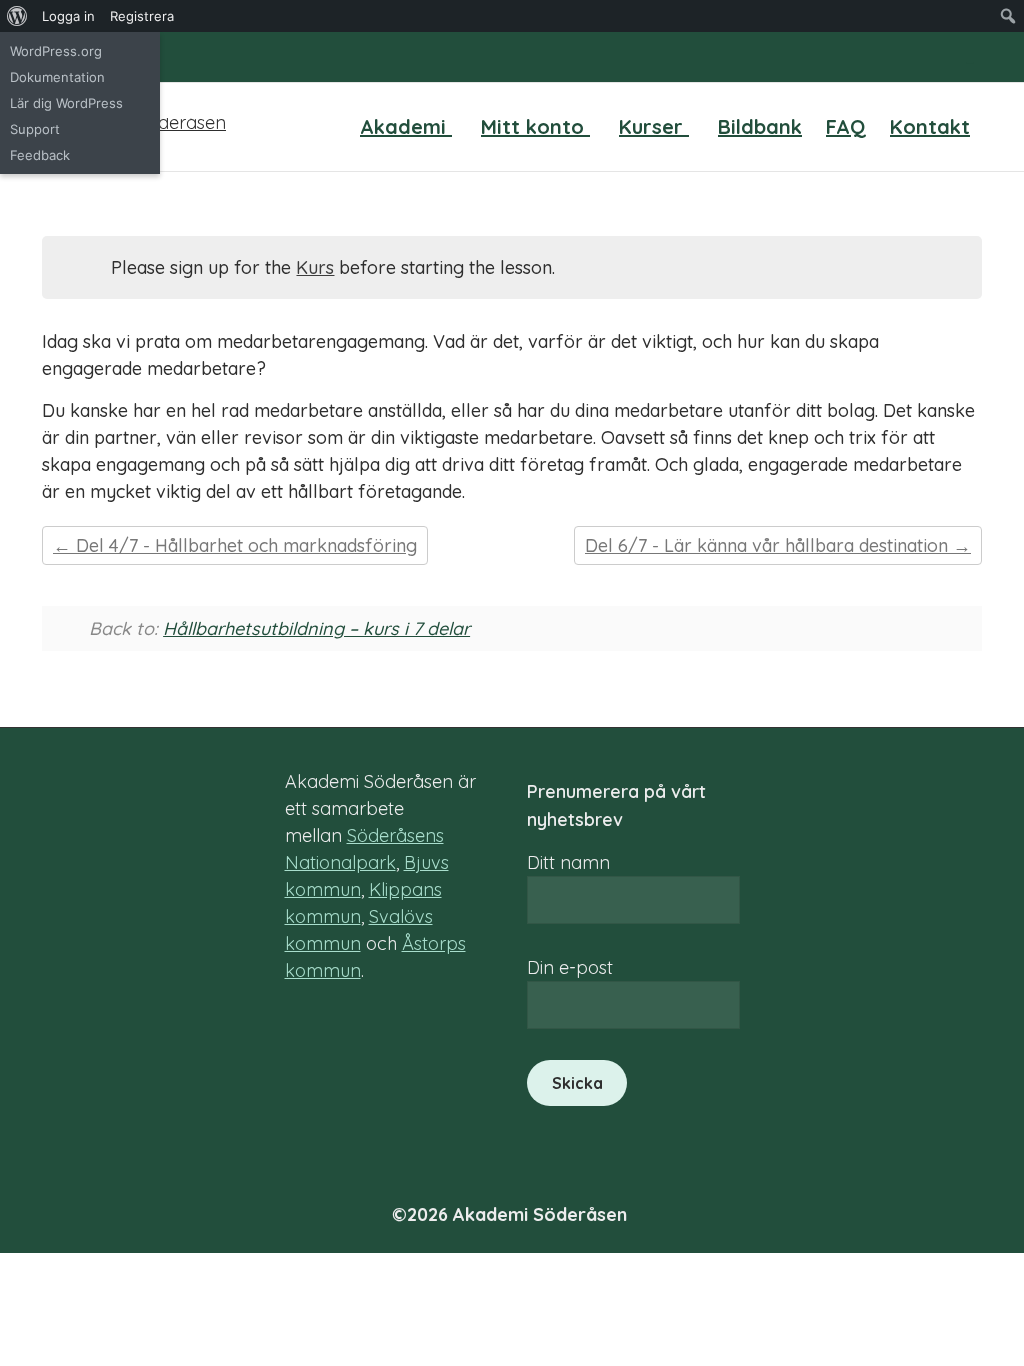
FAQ (846, 126)
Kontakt (930, 126)
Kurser (654, 126)
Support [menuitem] (35, 129)
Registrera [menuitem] (142, 16)
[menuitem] (17, 16)
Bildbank (760, 126)
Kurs (315, 267)
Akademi (406, 126)
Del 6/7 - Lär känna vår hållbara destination (769, 545)
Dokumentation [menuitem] (57, 77)
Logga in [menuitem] (68, 16)
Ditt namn (568, 862)
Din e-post (570, 967)
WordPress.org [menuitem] (56, 51)
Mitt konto (535, 126)
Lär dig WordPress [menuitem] (66, 103)
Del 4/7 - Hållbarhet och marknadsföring (244, 545)
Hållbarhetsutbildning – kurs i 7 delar (316, 628)
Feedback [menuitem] (40, 155)
